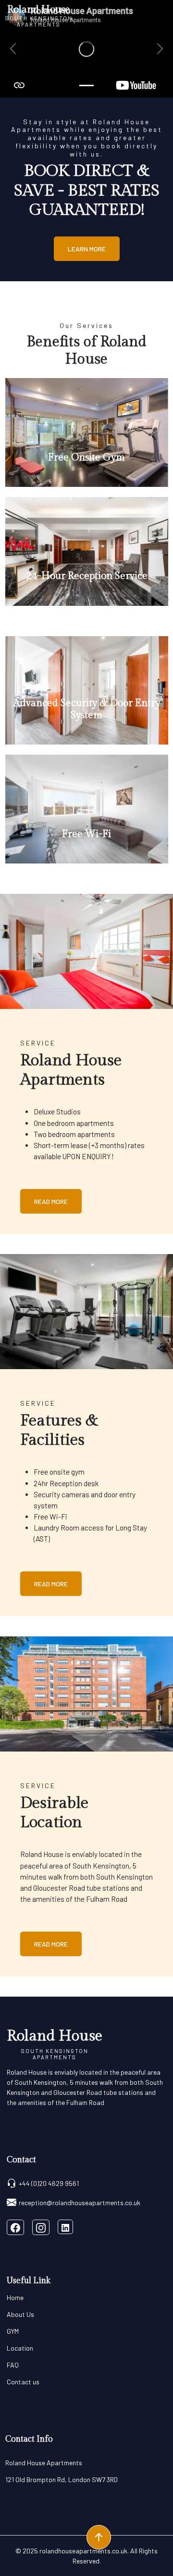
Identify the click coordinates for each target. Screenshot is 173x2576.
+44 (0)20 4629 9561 (49, 2183)
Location (20, 2348)
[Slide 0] (86, 85)
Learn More (87, 249)
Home (15, 2297)
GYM (13, 2331)
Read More (51, 1201)
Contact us (23, 2382)
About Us (20, 2314)
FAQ (13, 2365)
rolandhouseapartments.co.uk (83, 2551)
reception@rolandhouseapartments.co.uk (80, 2203)
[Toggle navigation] (162, 15)
